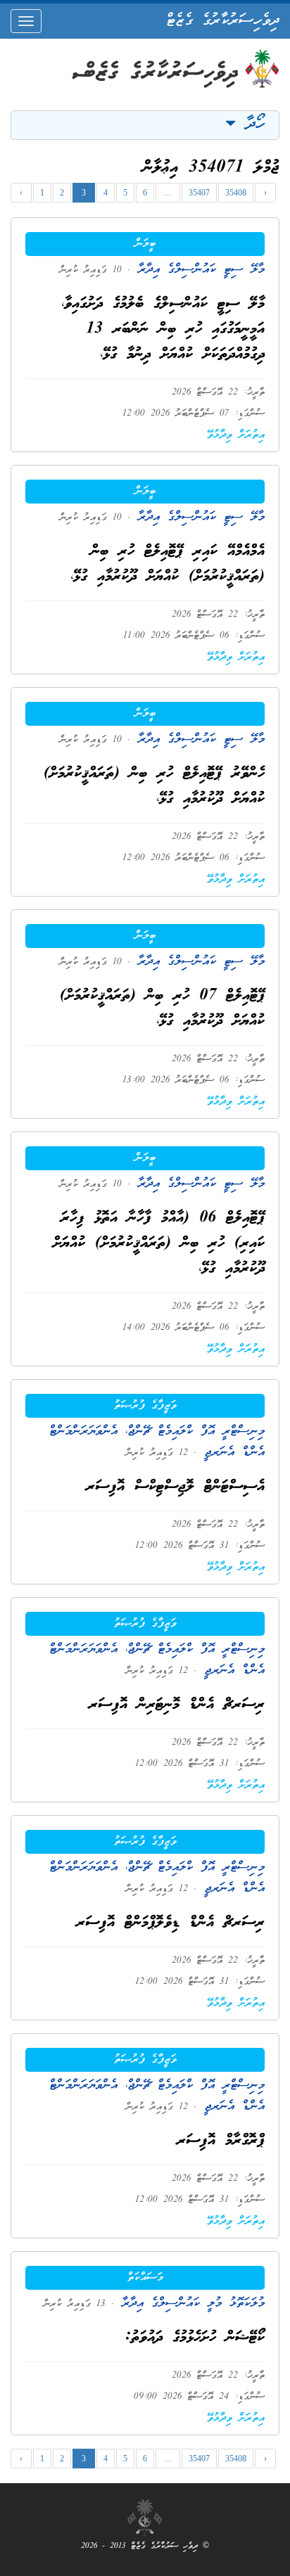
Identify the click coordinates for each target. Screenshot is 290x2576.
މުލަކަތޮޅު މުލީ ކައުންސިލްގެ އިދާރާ (189, 2303)
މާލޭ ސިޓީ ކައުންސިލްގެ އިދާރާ (197, 270)
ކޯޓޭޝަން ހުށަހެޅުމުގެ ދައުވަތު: (195, 2338)
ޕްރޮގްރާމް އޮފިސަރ (221, 2141)
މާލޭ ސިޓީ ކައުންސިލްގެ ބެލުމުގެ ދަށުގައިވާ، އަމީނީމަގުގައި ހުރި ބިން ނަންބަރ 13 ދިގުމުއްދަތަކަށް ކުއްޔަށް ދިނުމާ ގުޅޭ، (163, 329)
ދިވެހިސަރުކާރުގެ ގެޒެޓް (223, 21)
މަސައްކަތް (145, 2278)
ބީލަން (145, 244)
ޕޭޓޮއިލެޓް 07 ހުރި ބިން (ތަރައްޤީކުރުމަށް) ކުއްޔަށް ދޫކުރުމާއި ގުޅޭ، (162, 1009)
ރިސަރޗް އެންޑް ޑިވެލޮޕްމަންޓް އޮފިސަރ (170, 1923)
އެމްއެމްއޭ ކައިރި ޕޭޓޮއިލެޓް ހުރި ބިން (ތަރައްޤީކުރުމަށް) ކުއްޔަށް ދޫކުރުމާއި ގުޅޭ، (168, 564)
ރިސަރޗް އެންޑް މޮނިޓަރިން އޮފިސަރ (177, 1705)
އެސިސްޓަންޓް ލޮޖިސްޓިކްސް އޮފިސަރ (175, 1487)
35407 (199, 193)
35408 (236, 193)
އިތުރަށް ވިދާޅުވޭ (236, 435)
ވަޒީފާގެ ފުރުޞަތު (145, 1406)
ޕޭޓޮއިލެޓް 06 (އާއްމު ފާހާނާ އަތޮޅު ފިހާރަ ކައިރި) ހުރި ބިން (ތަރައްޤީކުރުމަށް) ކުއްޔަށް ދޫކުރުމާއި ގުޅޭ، (159, 1244)
